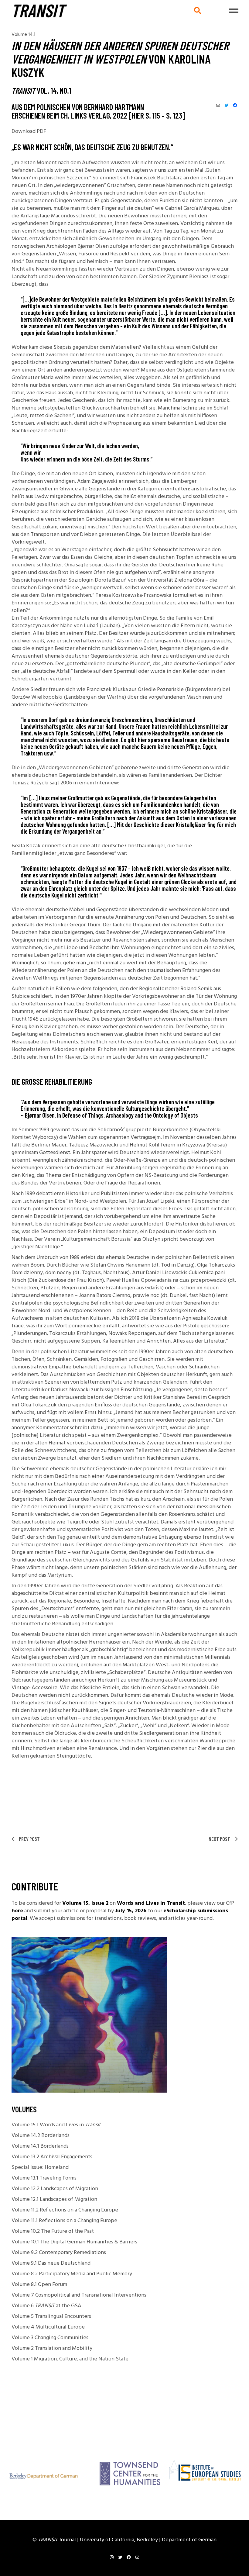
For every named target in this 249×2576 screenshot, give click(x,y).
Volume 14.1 (23, 35)
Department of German (189, 2540)
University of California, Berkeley (119, 2540)
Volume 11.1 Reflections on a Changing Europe (64, 2221)
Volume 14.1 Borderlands (40, 2146)
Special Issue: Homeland (40, 2168)
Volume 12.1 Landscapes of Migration (54, 2199)
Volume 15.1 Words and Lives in (56, 2125)
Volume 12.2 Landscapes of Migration (55, 2189)
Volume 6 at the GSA (46, 2306)
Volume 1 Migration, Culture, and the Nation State (70, 2359)
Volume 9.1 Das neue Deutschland (51, 2263)
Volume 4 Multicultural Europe (48, 2327)
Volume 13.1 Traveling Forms (44, 2178)
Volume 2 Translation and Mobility (52, 2348)
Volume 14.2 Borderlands (41, 2136)
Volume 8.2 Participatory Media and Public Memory (72, 2274)
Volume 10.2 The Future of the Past (53, 2231)
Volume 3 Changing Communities (50, 2338)
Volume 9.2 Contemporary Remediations (59, 2253)
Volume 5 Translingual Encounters (51, 2317)
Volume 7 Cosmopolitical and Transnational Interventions (79, 2295)
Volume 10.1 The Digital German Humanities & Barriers (74, 2242)
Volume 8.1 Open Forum (39, 2285)
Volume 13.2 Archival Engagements (52, 2157)
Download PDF (29, 131)
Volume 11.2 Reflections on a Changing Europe (65, 2210)
